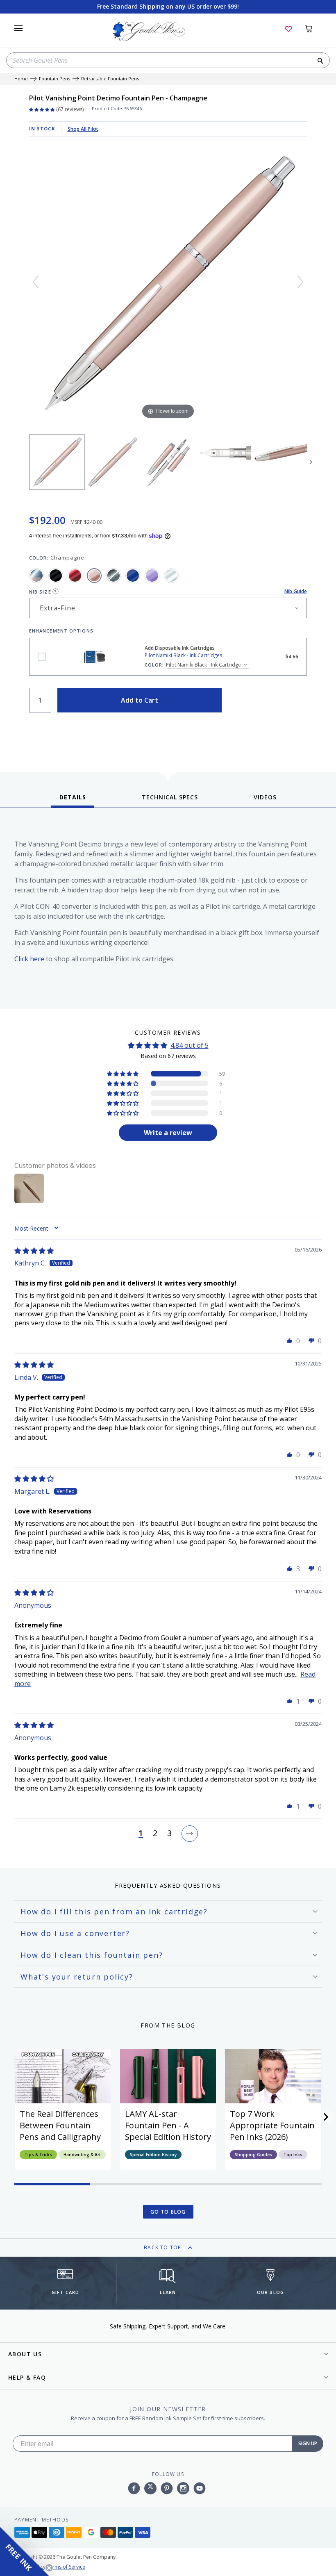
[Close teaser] (49, 2568)
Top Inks (293, 2155)
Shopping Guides (253, 2155)
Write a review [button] (168, 1133)
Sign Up (308, 2443)
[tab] (73, 800)
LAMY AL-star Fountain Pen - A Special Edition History (168, 2125)
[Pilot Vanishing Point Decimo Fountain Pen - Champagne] (57, 462)
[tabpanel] (168, 911)
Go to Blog (168, 2212)
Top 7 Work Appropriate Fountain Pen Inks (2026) (272, 2125)
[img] (34, 1251)
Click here (29, 959)
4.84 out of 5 (190, 1045)
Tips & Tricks (38, 2155)
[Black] (56, 576)
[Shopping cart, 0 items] (313, 28)
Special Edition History (153, 2155)
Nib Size (40, 592)
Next (311, 462)
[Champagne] (94, 576)
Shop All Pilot (83, 129)
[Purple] (152, 576)
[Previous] (36, 282)
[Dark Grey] (114, 576)
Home (21, 79)
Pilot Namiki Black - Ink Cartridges (42, 657)
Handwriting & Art (82, 2155)
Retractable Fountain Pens (110, 79)
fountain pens (54, 79)
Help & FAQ (27, 2377)
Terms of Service (66, 2567)
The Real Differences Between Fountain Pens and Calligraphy (60, 2125)
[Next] (300, 282)
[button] (123, 1074)
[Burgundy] (75, 576)
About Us (25, 2354)
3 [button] (169, 1834)
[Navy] (133, 576)
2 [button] (155, 1834)
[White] (171, 576)
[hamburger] (18, 28)
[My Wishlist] (288, 28)
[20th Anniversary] (36, 576)
